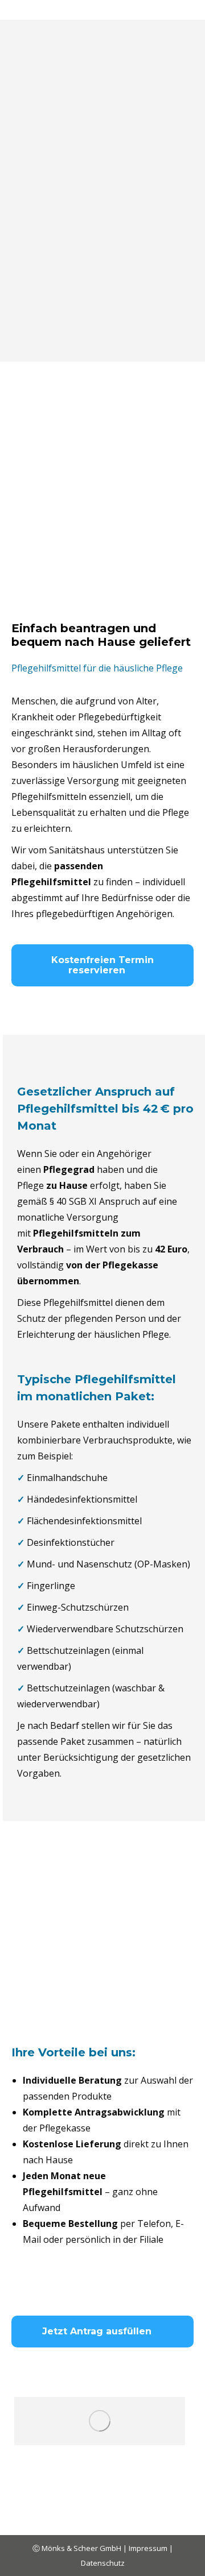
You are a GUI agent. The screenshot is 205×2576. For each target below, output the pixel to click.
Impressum (149, 2548)
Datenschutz (103, 2563)
